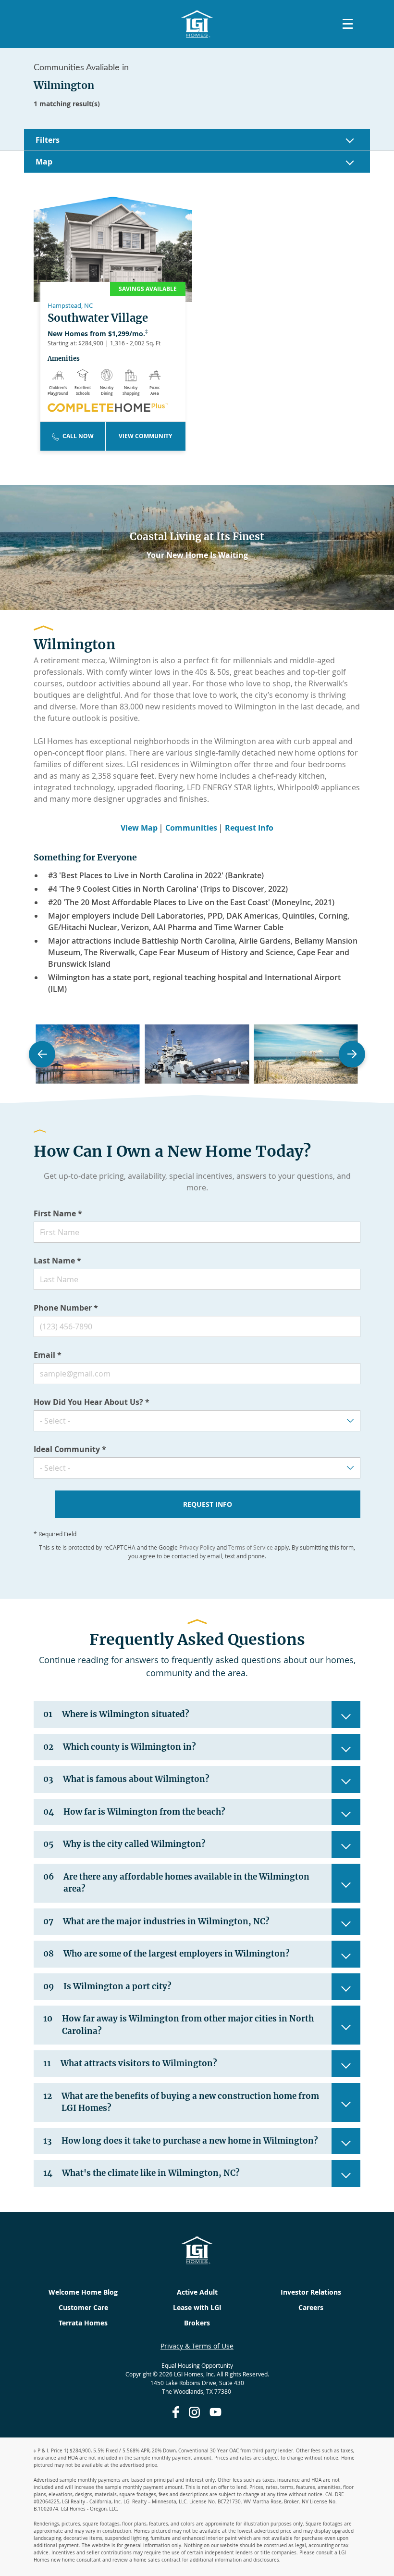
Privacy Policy (197, 1547)
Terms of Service (251, 1547)
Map (44, 162)
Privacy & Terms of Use (197, 2346)
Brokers (197, 2323)
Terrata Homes (83, 2323)
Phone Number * (66, 1308)
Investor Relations (311, 2292)
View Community (145, 436)
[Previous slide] (42, 1054)
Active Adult (197, 2292)
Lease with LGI (197, 2307)
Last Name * (57, 1261)
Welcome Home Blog (83, 2292)
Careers (311, 2307)
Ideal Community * (70, 1449)
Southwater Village (98, 318)
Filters (48, 140)
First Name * (58, 1213)
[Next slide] (352, 1054)
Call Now (78, 436)
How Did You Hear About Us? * (92, 1402)
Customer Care (83, 2307)
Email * (48, 1355)
